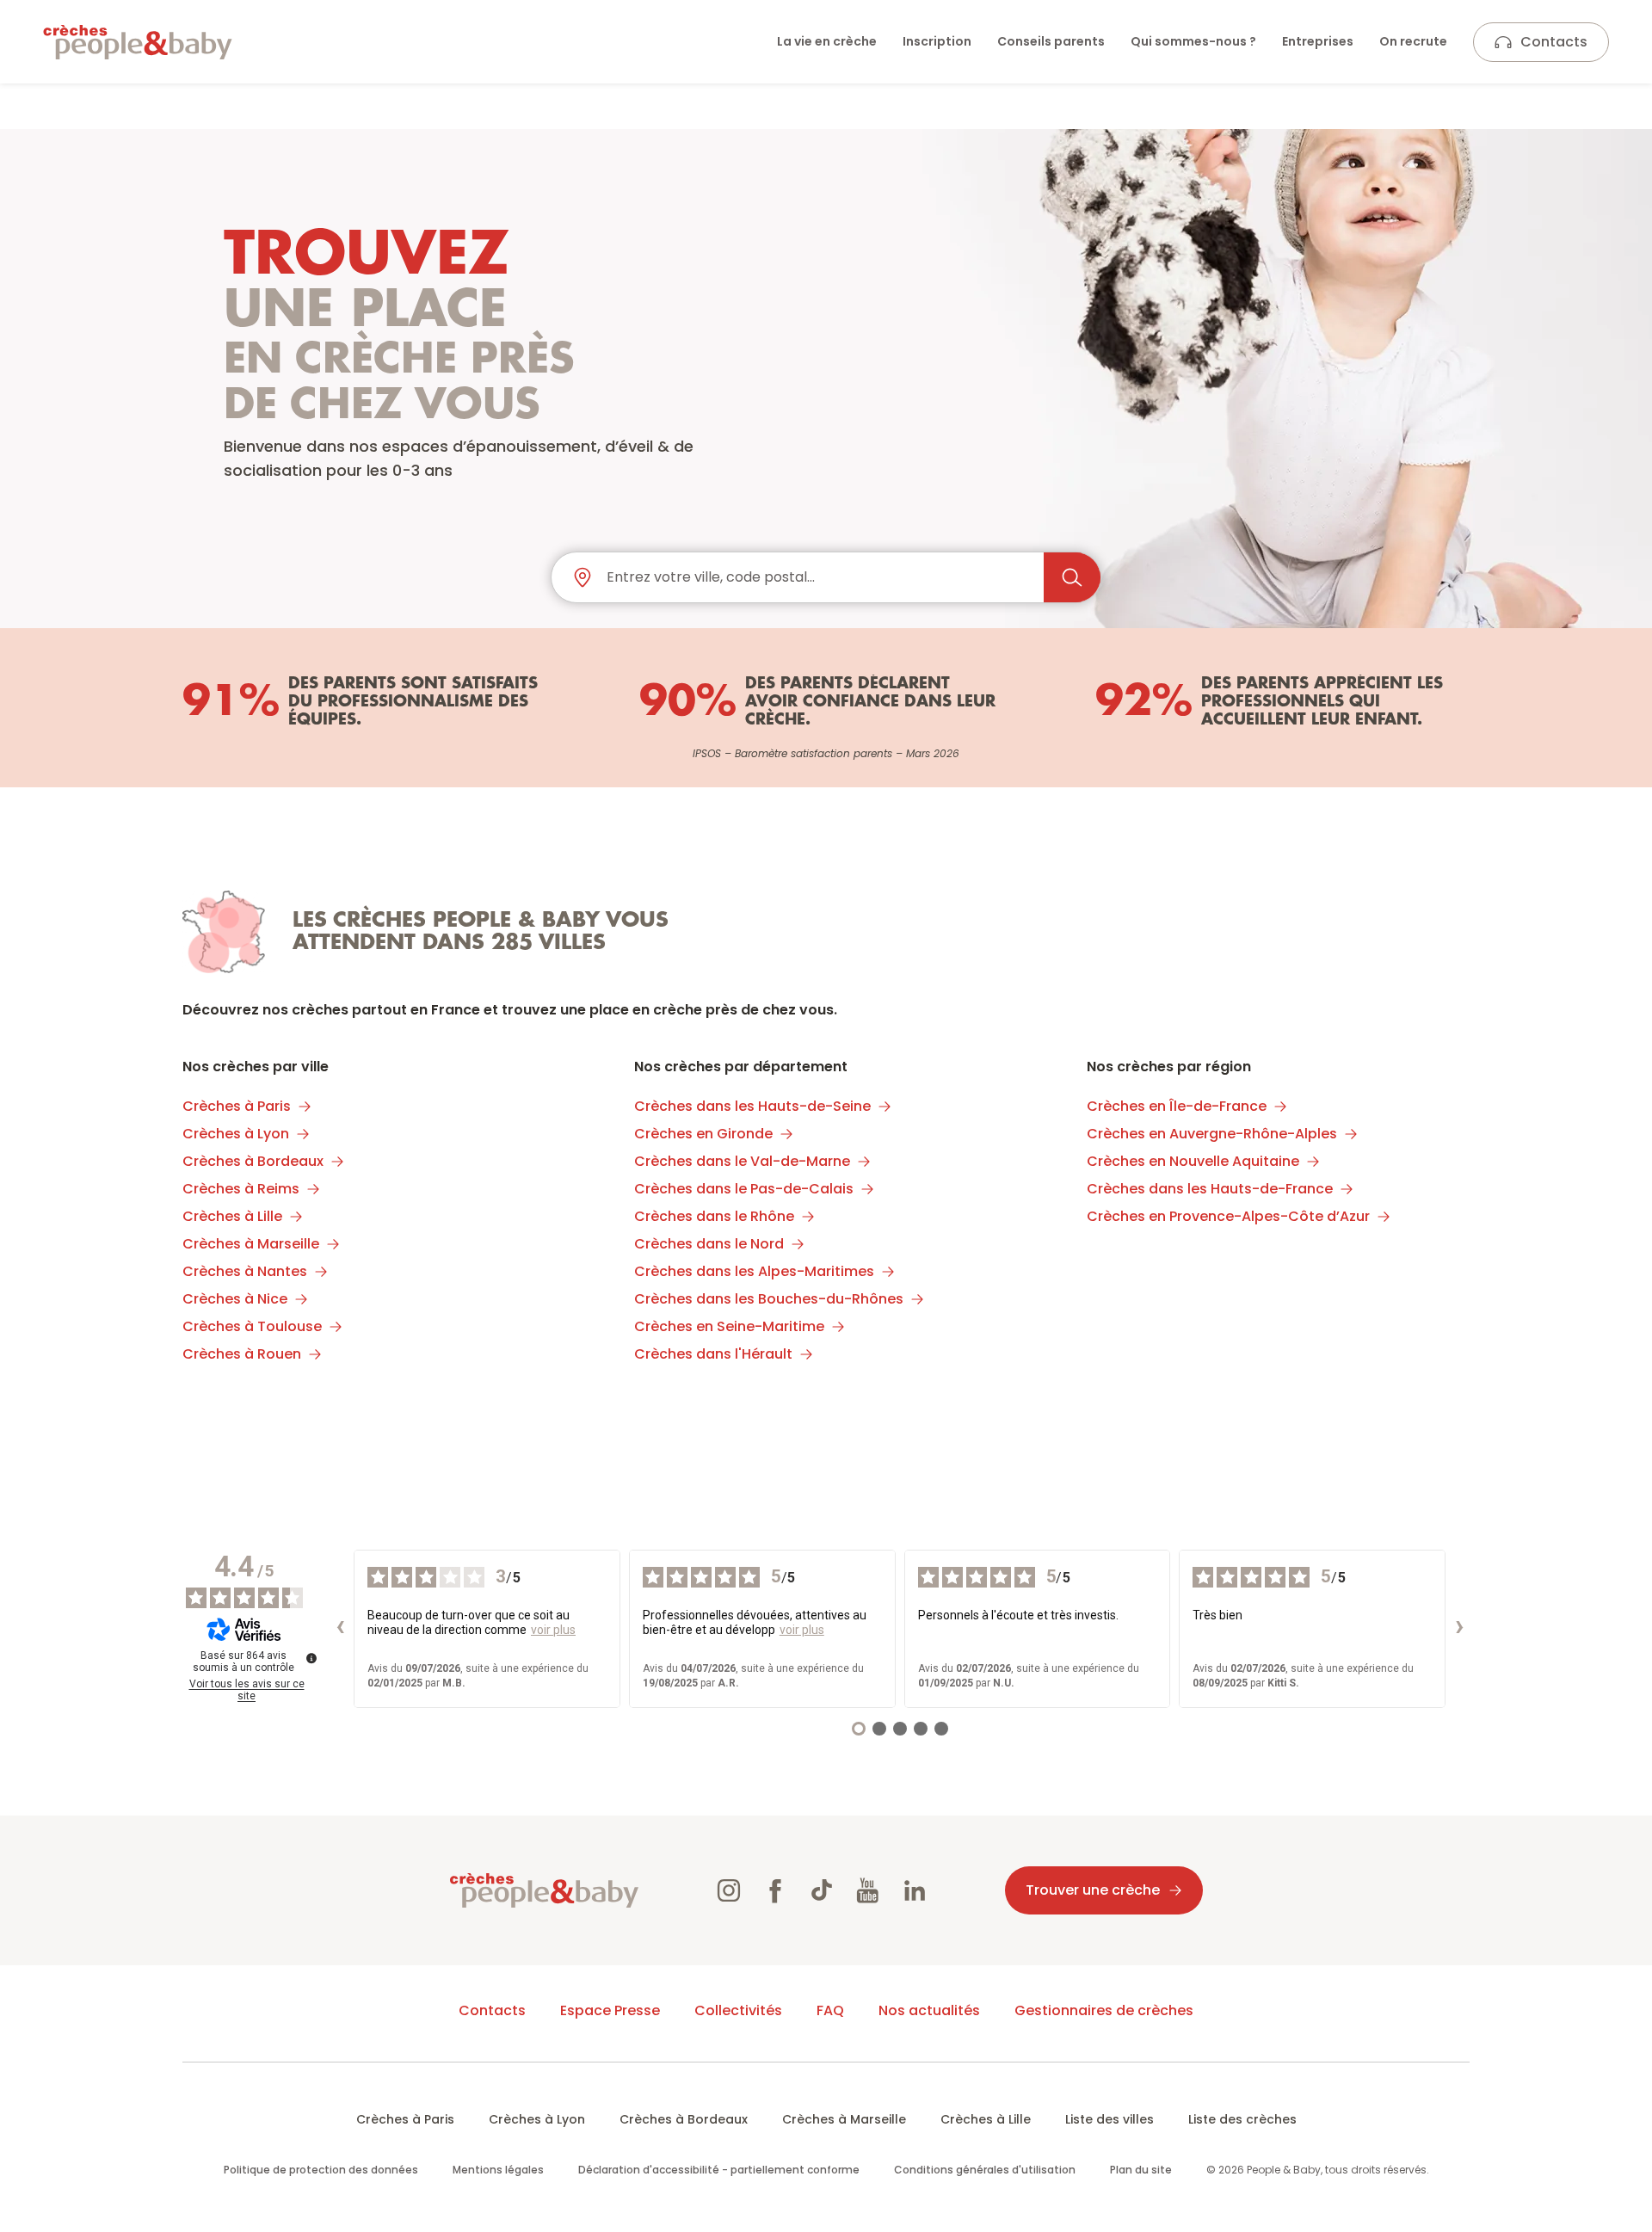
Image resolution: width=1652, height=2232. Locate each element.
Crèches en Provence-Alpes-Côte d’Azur (1228, 1216)
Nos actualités (929, 2010)
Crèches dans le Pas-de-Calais (744, 1189)
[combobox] (818, 577)
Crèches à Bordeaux (253, 1161)
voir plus (553, 1630)
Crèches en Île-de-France (1177, 1106)
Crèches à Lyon (236, 1134)
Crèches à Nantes (245, 1271)
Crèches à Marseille (251, 1244)
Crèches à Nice (235, 1299)
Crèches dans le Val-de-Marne (742, 1161)
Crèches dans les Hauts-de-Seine (752, 1106)
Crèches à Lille (232, 1216)
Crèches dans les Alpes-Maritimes (754, 1271)
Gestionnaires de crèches (1104, 2010)
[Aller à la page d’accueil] (138, 42)
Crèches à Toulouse (252, 1326)
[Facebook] (775, 1890)
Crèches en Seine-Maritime (729, 1326)
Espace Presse (610, 2010)
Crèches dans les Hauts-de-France (1210, 1189)
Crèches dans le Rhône (714, 1216)
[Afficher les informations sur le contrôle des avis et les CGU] (311, 1658)
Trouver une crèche (1093, 1890)
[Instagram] (729, 1890)
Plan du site (1141, 2170)
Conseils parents (1051, 41)
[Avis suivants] (1459, 1629)
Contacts (1554, 42)
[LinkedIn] (915, 1890)
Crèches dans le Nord (709, 1244)
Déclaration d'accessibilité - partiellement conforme (719, 2170)
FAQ (830, 2010)
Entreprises (1318, 41)
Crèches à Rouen (242, 1354)
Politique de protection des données (321, 2170)
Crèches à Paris (237, 1106)
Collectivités (738, 2010)
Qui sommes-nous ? (1193, 41)
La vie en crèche (827, 41)
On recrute (1413, 41)
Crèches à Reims (241, 1189)
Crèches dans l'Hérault (713, 1354)
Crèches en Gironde (703, 1134)
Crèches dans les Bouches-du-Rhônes (769, 1299)
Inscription (937, 41)
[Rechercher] (1072, 577)
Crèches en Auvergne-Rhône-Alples (1212, 1134)
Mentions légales (498, 2170)
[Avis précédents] (340, 1629)
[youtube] (868, 1890)
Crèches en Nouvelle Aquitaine (1193, 1161)
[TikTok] (822, 1890)
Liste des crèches (1242, 2119)
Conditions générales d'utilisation (985, 2170)
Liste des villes (1110, 2119)
